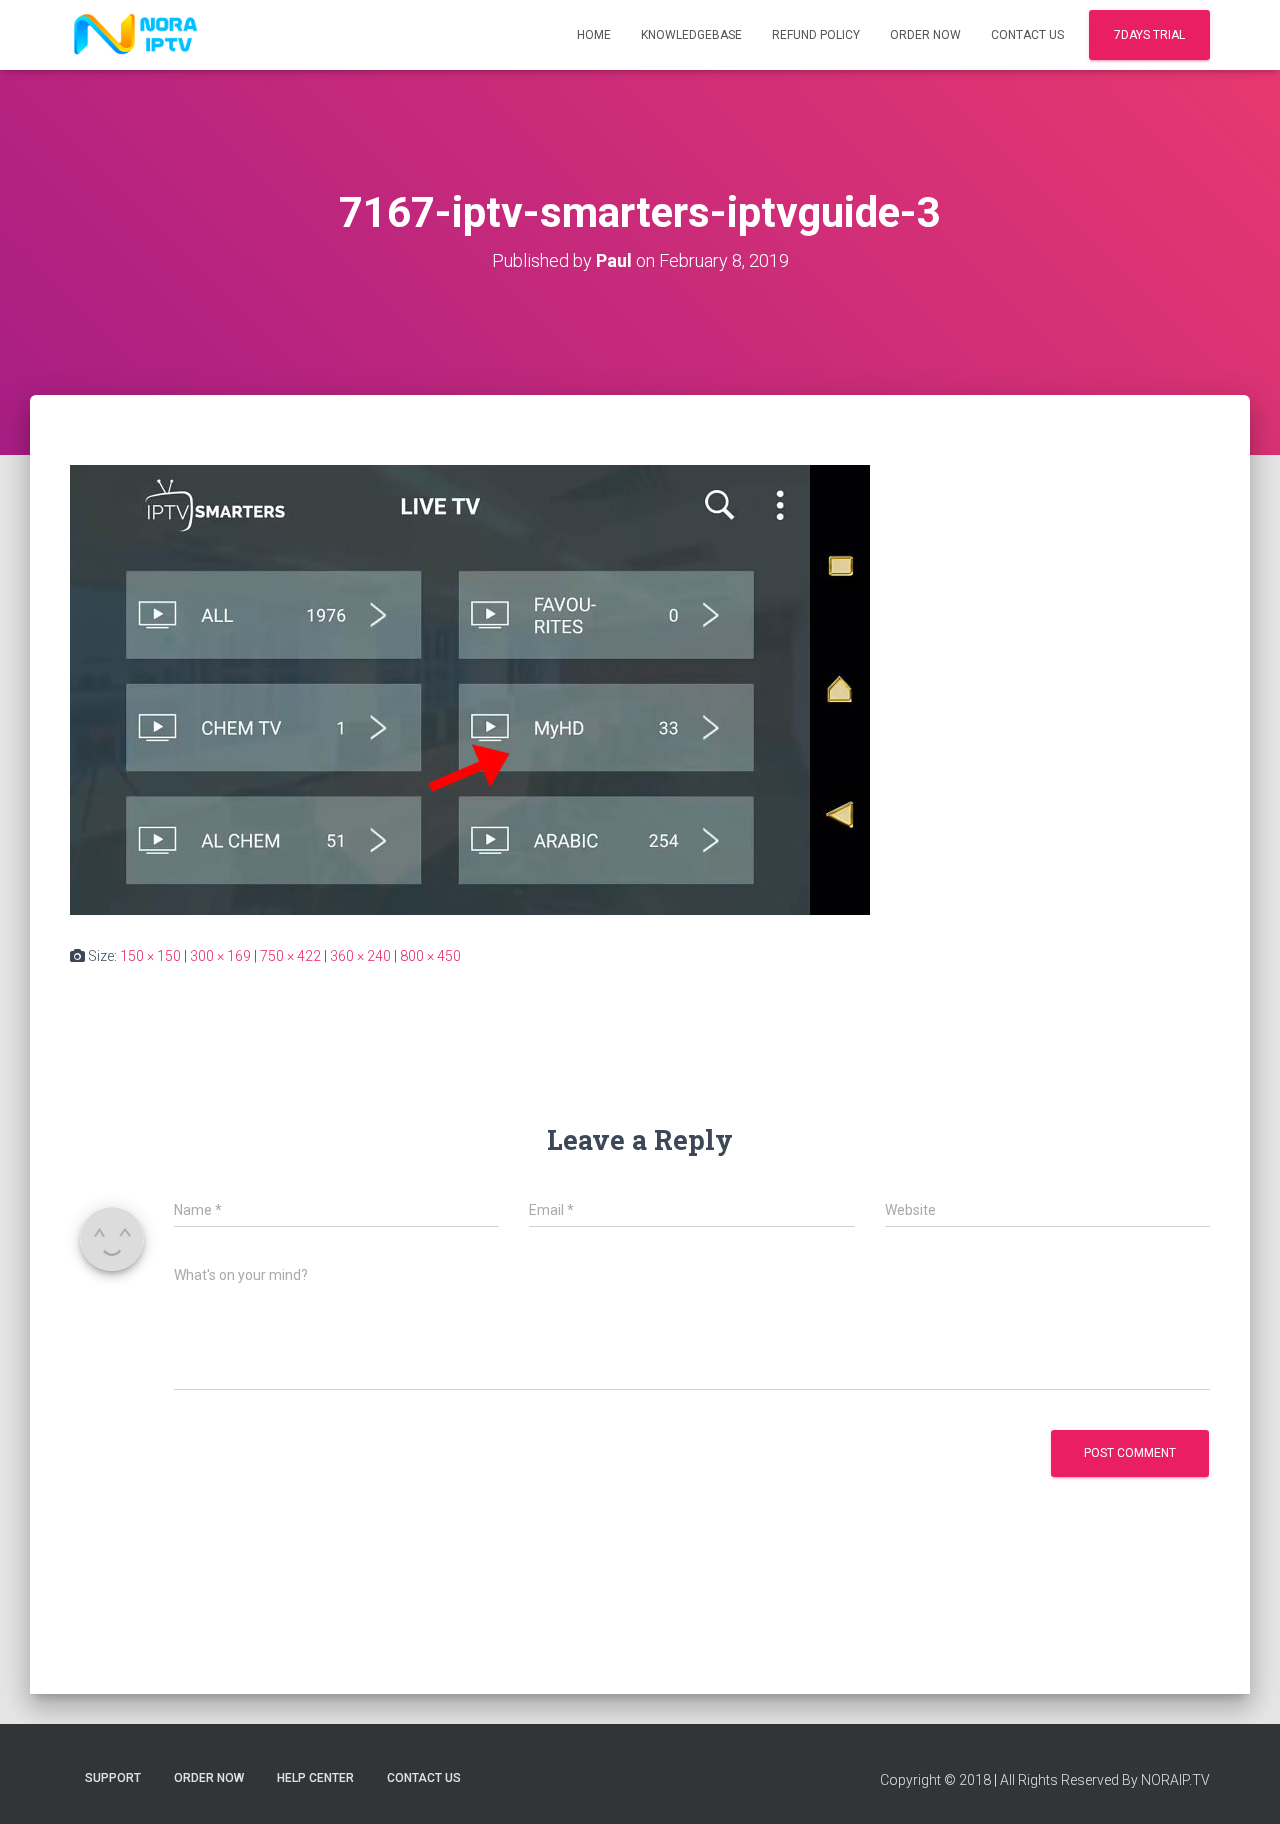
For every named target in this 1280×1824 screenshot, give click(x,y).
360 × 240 (360, 956)
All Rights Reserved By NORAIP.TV (1105, 1780)
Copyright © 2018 (935, 1780)
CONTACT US (1027, 35)
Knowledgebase (691, 35)
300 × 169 (220, 956)
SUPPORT (113, 1778)
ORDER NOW (925, 35)
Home (594, 35)
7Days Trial (1149, 35)
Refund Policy (816, 35)
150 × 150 (150, 956)
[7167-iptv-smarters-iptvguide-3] (470, 689)
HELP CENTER (315, 1778)
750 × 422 (290, 956)
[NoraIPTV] (136, 35)
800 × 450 (430, 956)
